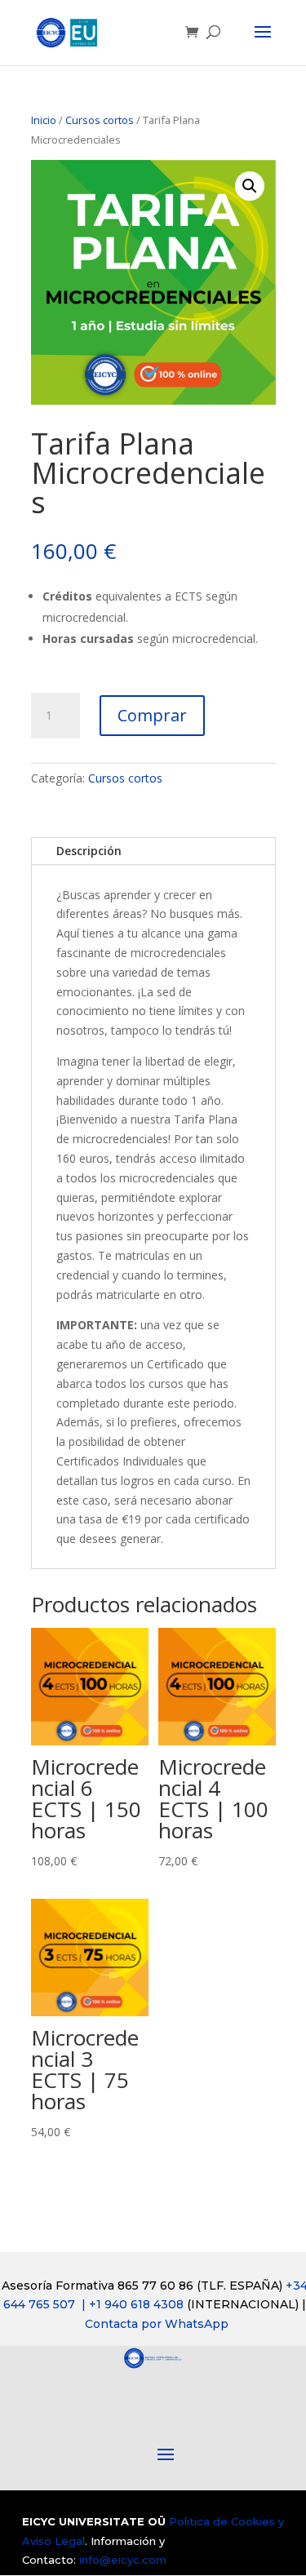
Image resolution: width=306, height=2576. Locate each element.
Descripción (89, 851)
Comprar (152, 715)
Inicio (44, 120)
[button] (250, 186)
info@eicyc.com (123, 2560)
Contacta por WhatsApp (157, 2324)
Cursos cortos (100, 120)
